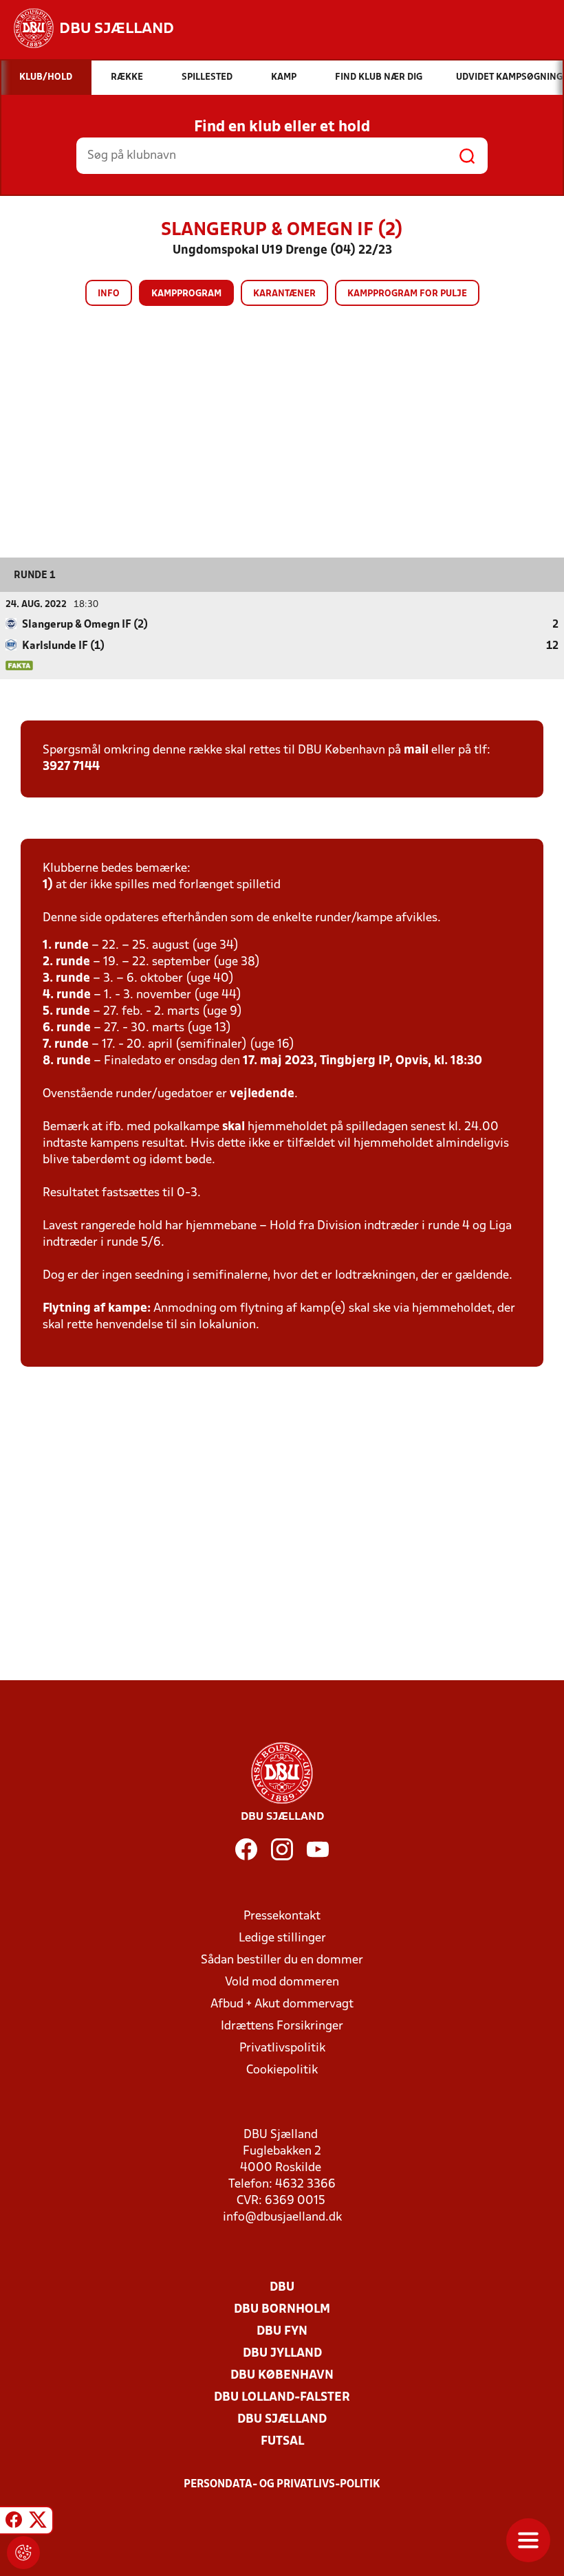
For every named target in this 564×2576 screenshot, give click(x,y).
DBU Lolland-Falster (282, 2398)
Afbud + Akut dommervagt (282, 2004)
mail (416, 750)
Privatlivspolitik (282, 2048)
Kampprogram (186, 294)
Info (109, 294)
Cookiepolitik (282, 2070)
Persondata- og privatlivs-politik (282, 2485)
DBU (282, 2288)
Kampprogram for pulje (407, 294)
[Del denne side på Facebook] (14, 2522)
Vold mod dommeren (282, 1982)
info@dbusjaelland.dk (282, 2217)
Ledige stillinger (282, 1938)
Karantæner (284, 294)
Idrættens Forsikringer (282, 2026)
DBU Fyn (282, 2332)
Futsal (282, 2442)
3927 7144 (71, 767)
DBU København (282, 2376)
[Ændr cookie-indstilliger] (23, 2553)
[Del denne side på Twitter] (38, 2522)
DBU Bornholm (282, 2310)
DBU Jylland (282, 2354)
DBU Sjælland (282, 2420)
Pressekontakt (282, 1916)
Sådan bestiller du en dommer (282, 1960)
